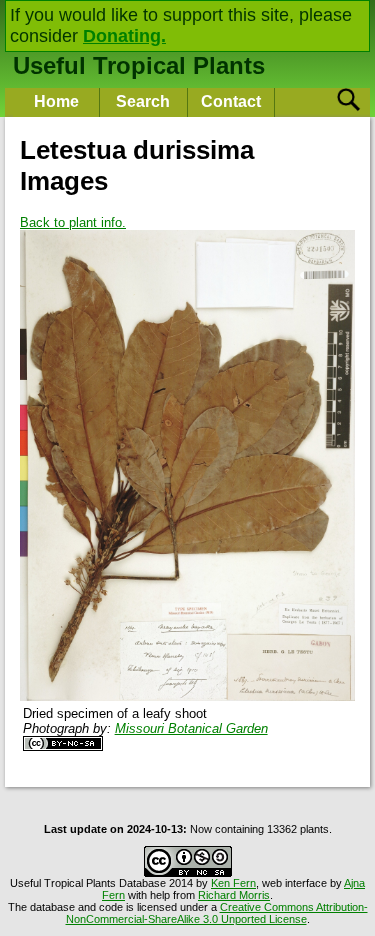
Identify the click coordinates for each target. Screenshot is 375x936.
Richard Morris (234, 895)
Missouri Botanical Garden (191, 728)
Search (143, 101)
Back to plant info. (73, 222)
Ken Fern (233, 883)
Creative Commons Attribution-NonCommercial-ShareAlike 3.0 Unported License (217, 913)
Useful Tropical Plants (139, 65)
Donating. (124, 36)
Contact (231, 101)
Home (56, 101)
